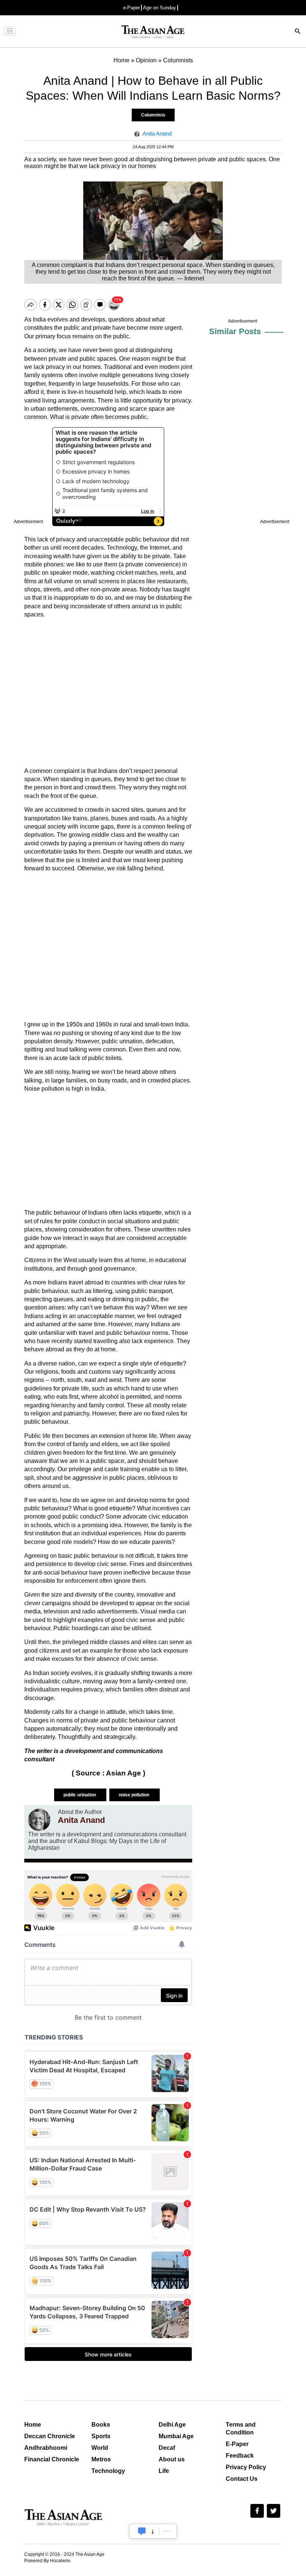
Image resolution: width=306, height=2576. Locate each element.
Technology (108, 2471)
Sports (101, 2436)
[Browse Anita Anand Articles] (39, 1820)
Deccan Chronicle (50, 2436)
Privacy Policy (246, 2467)
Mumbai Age (176, 2436)
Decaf (167, 2448)
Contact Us (242, 2479)
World (100, 2448)
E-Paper (237, 2444)
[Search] (298, 32)
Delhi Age (172, 2425)
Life (164, 2471)
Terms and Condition (241, 2429)
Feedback (240, 2456)
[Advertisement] (108, 693)
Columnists (153, 115)
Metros (101, 2459)
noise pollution (135, 1795)
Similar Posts (235, 331)
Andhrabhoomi (46, 2448)
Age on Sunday (160, 8)
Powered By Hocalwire (47, 2561)
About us (172, 2459)
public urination (80, 1795)
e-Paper (132, 8)
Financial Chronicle (52, 2459)
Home (33, 2425)
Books (101, 2425)
